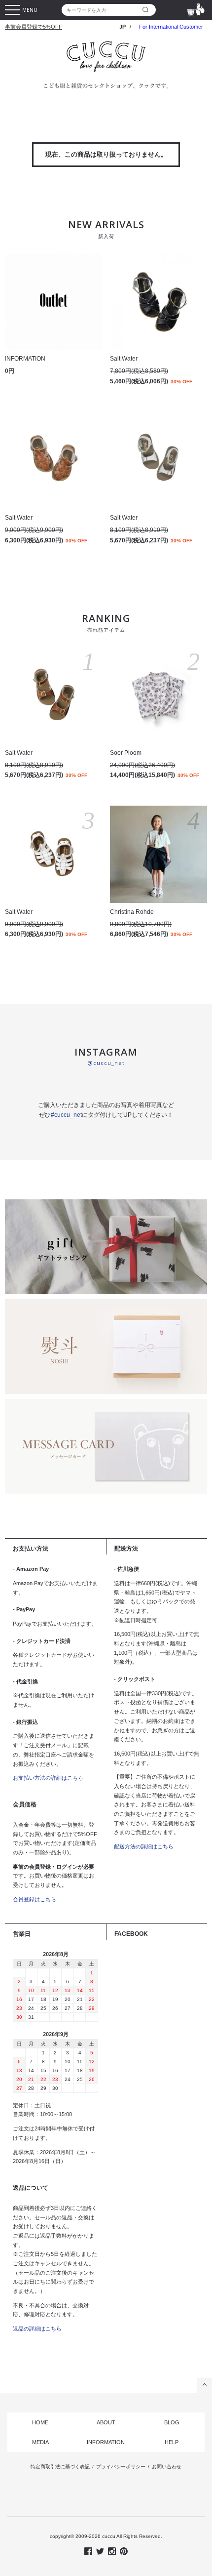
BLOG (172, 2422)
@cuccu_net (106, 1063)
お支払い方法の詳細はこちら (48, 1778)
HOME (40, 2422)
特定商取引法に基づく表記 (60, 2467)
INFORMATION (106, 2442)
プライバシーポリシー (121, 2467)
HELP (172, 2442)
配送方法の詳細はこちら (144, 1846)
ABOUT (106, 2422)
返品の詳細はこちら (37, 2329)
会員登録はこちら (35, 1899)
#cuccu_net (66, 1115)
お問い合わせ (167, 2467)
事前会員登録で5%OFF (34, 27)
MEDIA (40, 2442)
